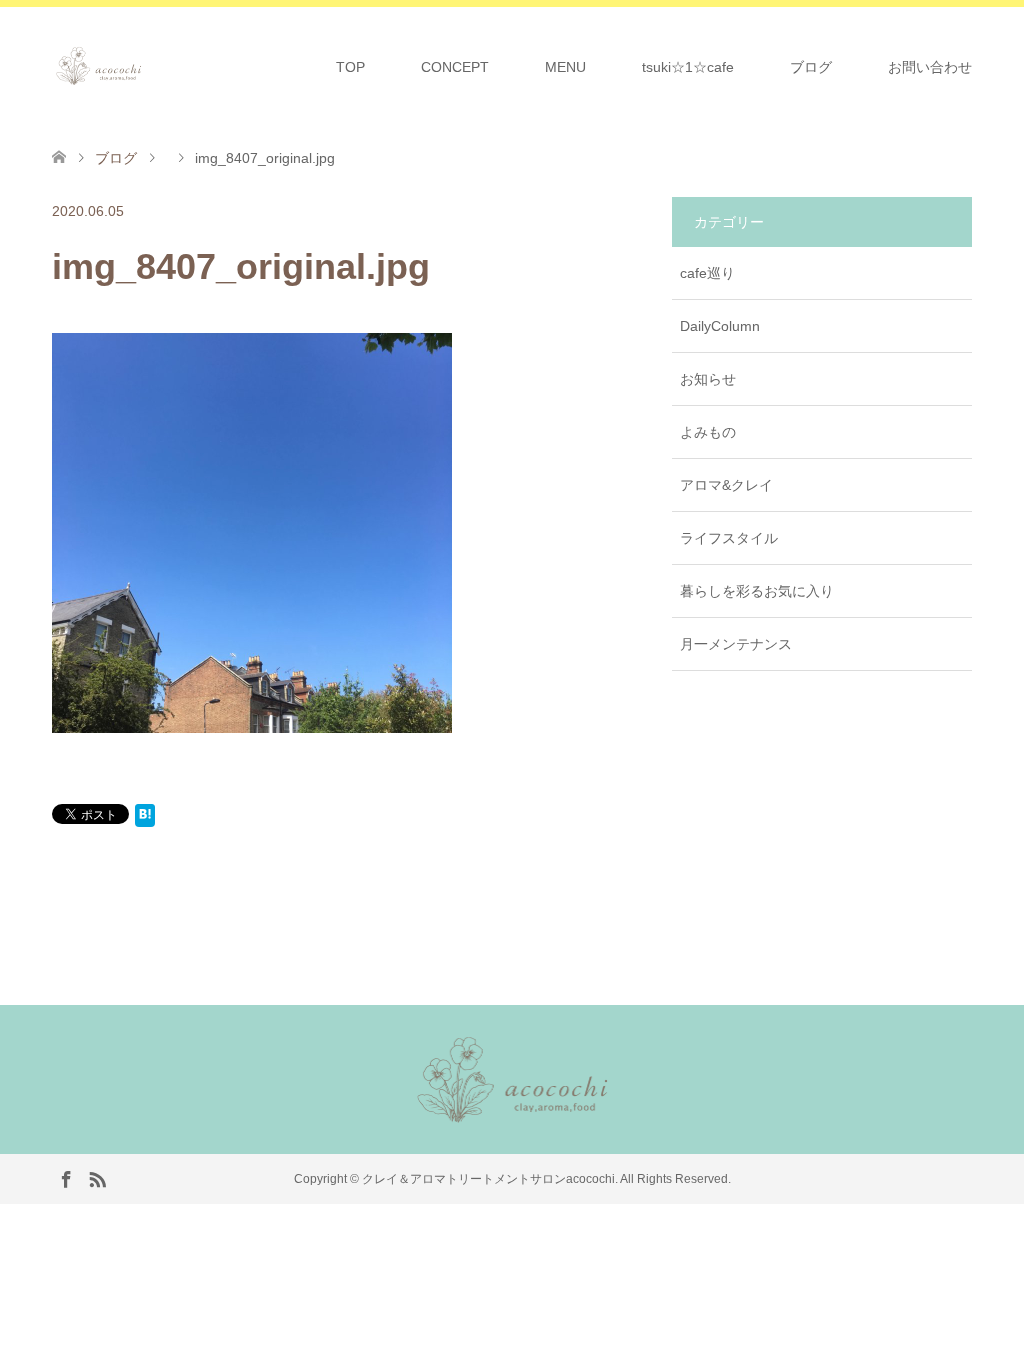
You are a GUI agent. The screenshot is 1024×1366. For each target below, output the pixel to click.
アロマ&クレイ (726, 485)
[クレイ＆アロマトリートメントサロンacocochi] (144, 66)
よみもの (708, 432)
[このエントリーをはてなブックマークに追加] (145, 819)
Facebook (66, 1178)
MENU (565, 67)
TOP (350, 67)
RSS (97, 1178)
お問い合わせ (930, 67)
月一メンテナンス (736, 644)
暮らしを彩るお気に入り (757, 591)
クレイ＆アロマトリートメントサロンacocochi (488, 1179)
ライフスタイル (729, 538)
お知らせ (708, 379)
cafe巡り (707, 273)
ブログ (811, 67)
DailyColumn (720, 326)
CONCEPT (455, 67)
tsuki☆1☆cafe (688, 67)
